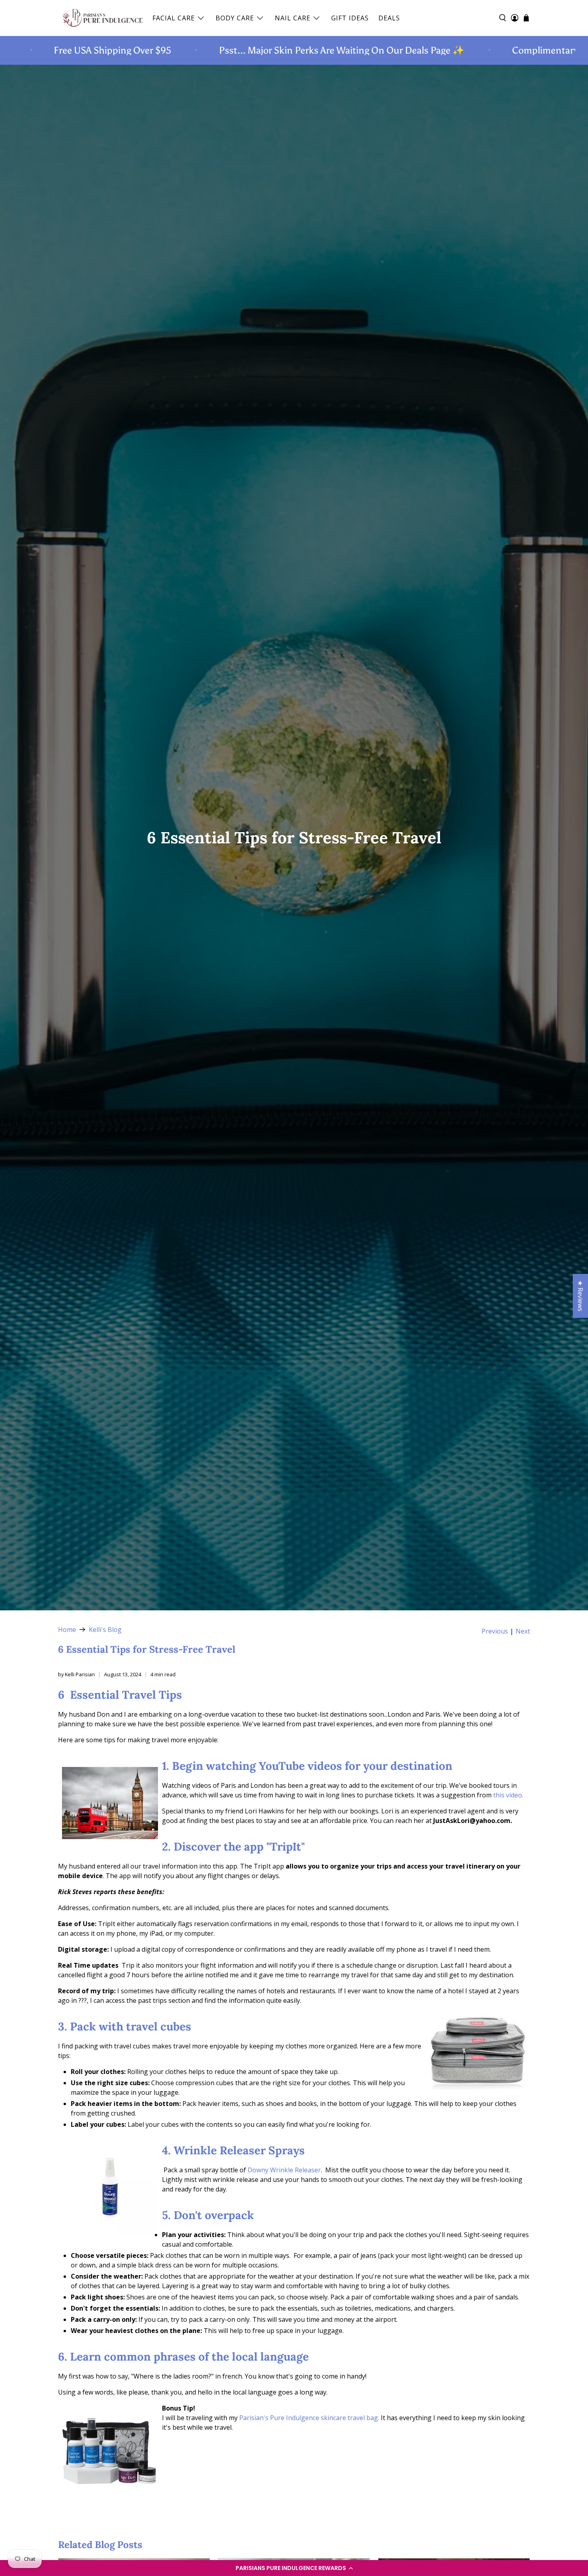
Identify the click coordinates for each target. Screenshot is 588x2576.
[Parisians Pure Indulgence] (103, 18)
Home (67, 1630)
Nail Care (293, 18)
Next (523, 1631)
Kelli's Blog (105, 1630)
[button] (294, 2568)
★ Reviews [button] (580, 1296)
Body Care (235, 18)
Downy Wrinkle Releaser (284, 2170)
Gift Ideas (350, 18)
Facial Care (174, 18)
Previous (495, 1631)
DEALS (389, 18)
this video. (508, 1795)
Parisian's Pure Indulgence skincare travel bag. (309, 2418)
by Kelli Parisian (76, 1674)
